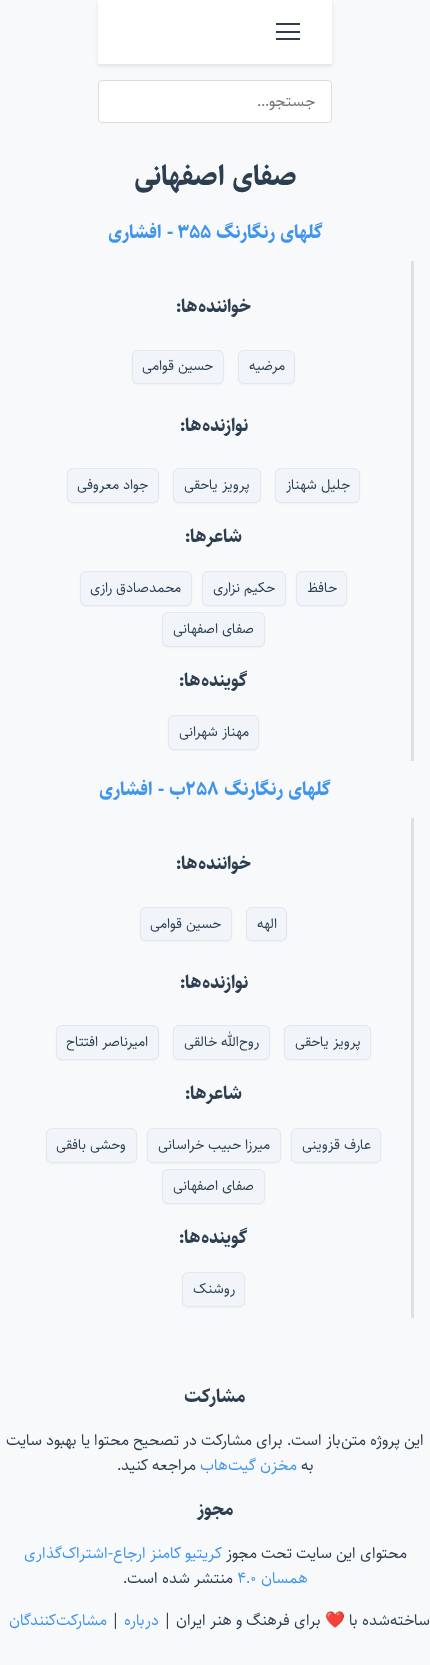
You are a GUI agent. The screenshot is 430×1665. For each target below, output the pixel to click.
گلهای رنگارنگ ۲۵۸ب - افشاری (215, 789)
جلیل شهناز (318, 485)
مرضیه (267, 366)
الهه (267, 924)
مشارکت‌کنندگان (58, 1620)
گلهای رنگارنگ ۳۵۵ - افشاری (215, 232)
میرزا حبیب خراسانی (214, 1145)
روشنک (214, 1289)
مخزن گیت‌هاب (246, 1465)
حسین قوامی (177, 366)
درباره (141, 1620)
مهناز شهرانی (214, 732)
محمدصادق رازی (135, 588)
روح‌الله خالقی (221, 1042)
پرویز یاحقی (217, 485)
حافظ (322, 588)
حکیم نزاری (244, 588)
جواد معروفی (112, 485)
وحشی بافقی (91, 1145)
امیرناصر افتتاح (107, 1042)
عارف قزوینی (336, 1145)
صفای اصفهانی (213, 629)
